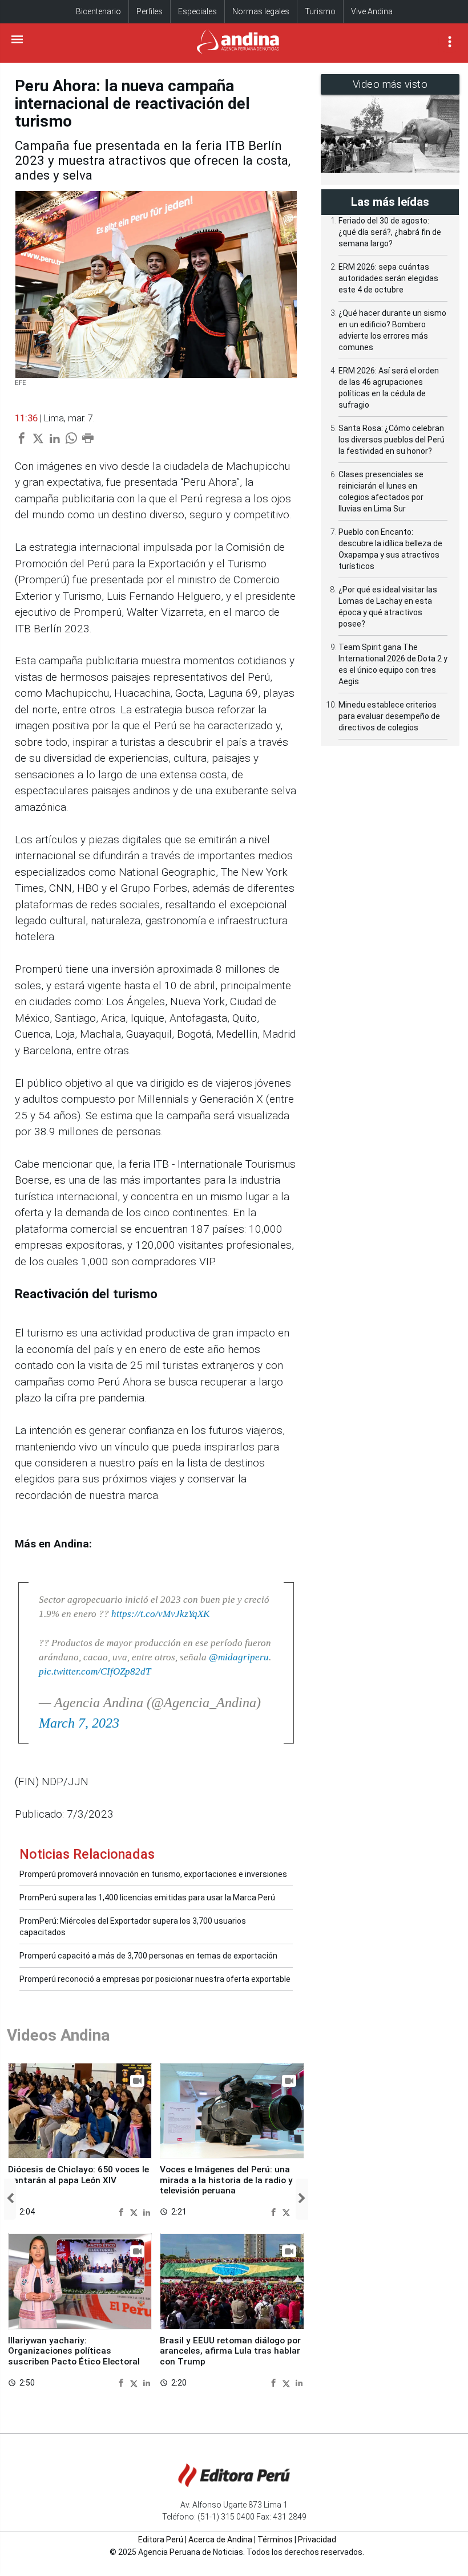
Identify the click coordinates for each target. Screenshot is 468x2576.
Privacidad (317, 2540)
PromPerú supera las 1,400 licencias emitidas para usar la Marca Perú (147, 1898)
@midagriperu (239, 1657)
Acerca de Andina (220, 2540)
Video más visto (390, 84)
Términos (275, 2540)
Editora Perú (161, 2540)
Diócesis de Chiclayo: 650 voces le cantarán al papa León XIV (78, 2175)
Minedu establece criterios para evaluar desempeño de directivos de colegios (389, 716)
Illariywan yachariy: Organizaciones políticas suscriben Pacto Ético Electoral (74, 2351)
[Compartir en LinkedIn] (147, 2211)
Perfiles (150, 11)
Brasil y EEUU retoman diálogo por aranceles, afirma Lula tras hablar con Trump (230, 2351)
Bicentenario (98, 11)
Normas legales (261, 11)
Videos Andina (58, 2035)
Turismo (320, 11)
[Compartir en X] (135, 2211)
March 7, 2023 (79, 1723)
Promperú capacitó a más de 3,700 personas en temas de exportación (148, 1956)
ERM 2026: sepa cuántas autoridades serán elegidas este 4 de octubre (388, 278)
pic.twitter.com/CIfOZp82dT (95, 1671)
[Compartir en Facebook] (122, 2211)
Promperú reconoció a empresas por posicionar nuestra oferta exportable (155, 1979)
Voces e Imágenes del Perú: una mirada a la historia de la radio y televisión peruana (226, 2180)
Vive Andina (372, 11)
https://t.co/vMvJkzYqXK (160, 1614)
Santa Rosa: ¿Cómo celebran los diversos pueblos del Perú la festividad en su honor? (392, 440)
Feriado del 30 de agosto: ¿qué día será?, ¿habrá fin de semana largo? (390, 232)
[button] (10, 2199)
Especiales (197, 11)
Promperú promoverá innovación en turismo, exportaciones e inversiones (153, 1874)
